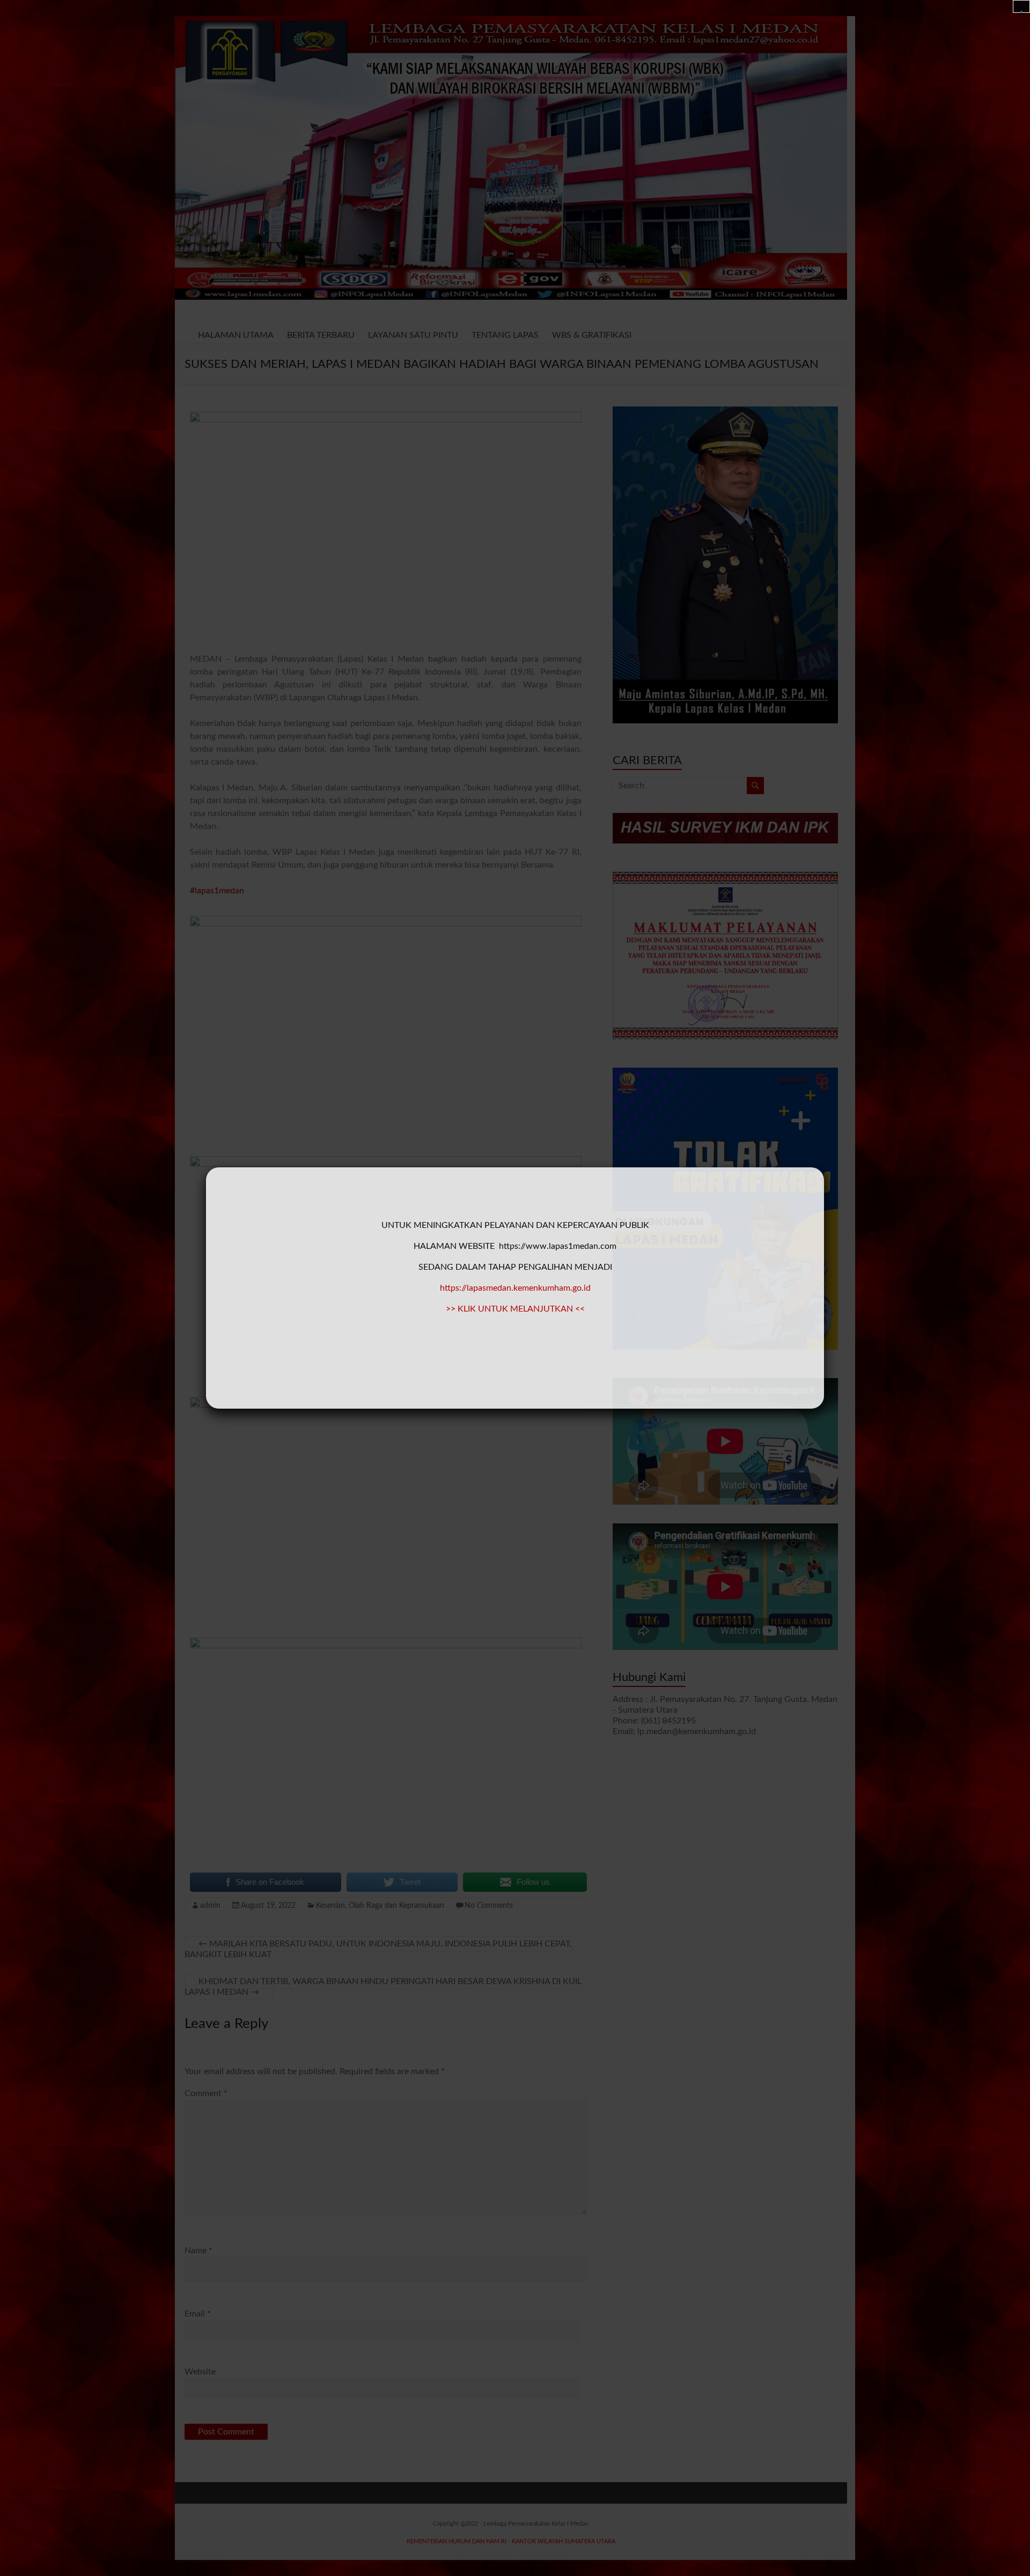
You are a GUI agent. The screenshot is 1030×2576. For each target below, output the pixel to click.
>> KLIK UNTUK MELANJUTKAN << (515, 1309)
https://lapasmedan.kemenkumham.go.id (515, 1288)
